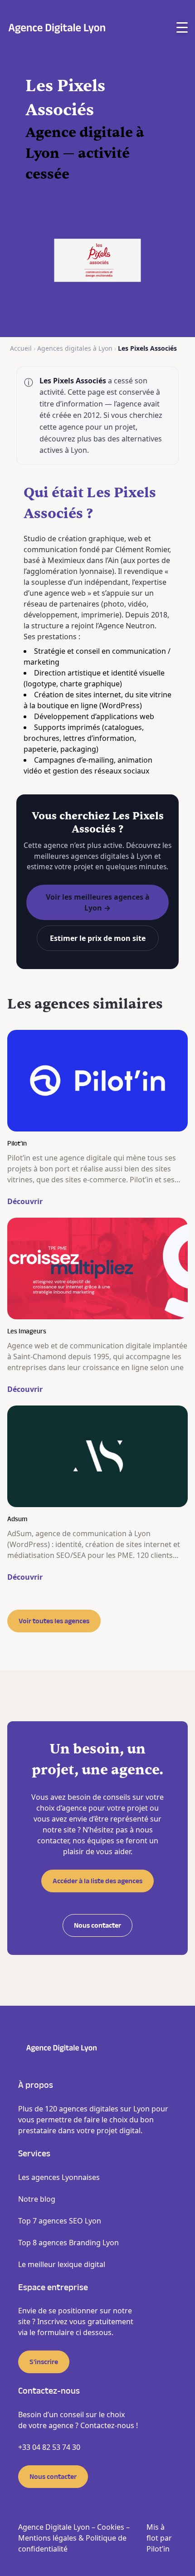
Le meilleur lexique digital (62, 2264)
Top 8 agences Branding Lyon (68, 2243)
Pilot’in (158, 2549)
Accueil (21, 348)
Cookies (111, 2527)
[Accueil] (57, 27)
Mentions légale (46, 2538)
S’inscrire (44, 2362)
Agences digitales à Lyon (75, 348)
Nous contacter (97, 1925)
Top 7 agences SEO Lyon (60, 2221)
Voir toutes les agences (54, 1621)
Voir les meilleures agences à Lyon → (98, 902)
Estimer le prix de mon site (98, 938)
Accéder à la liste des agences (97, 1881)
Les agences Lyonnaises (59, 2177)
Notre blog (37, 2199)
